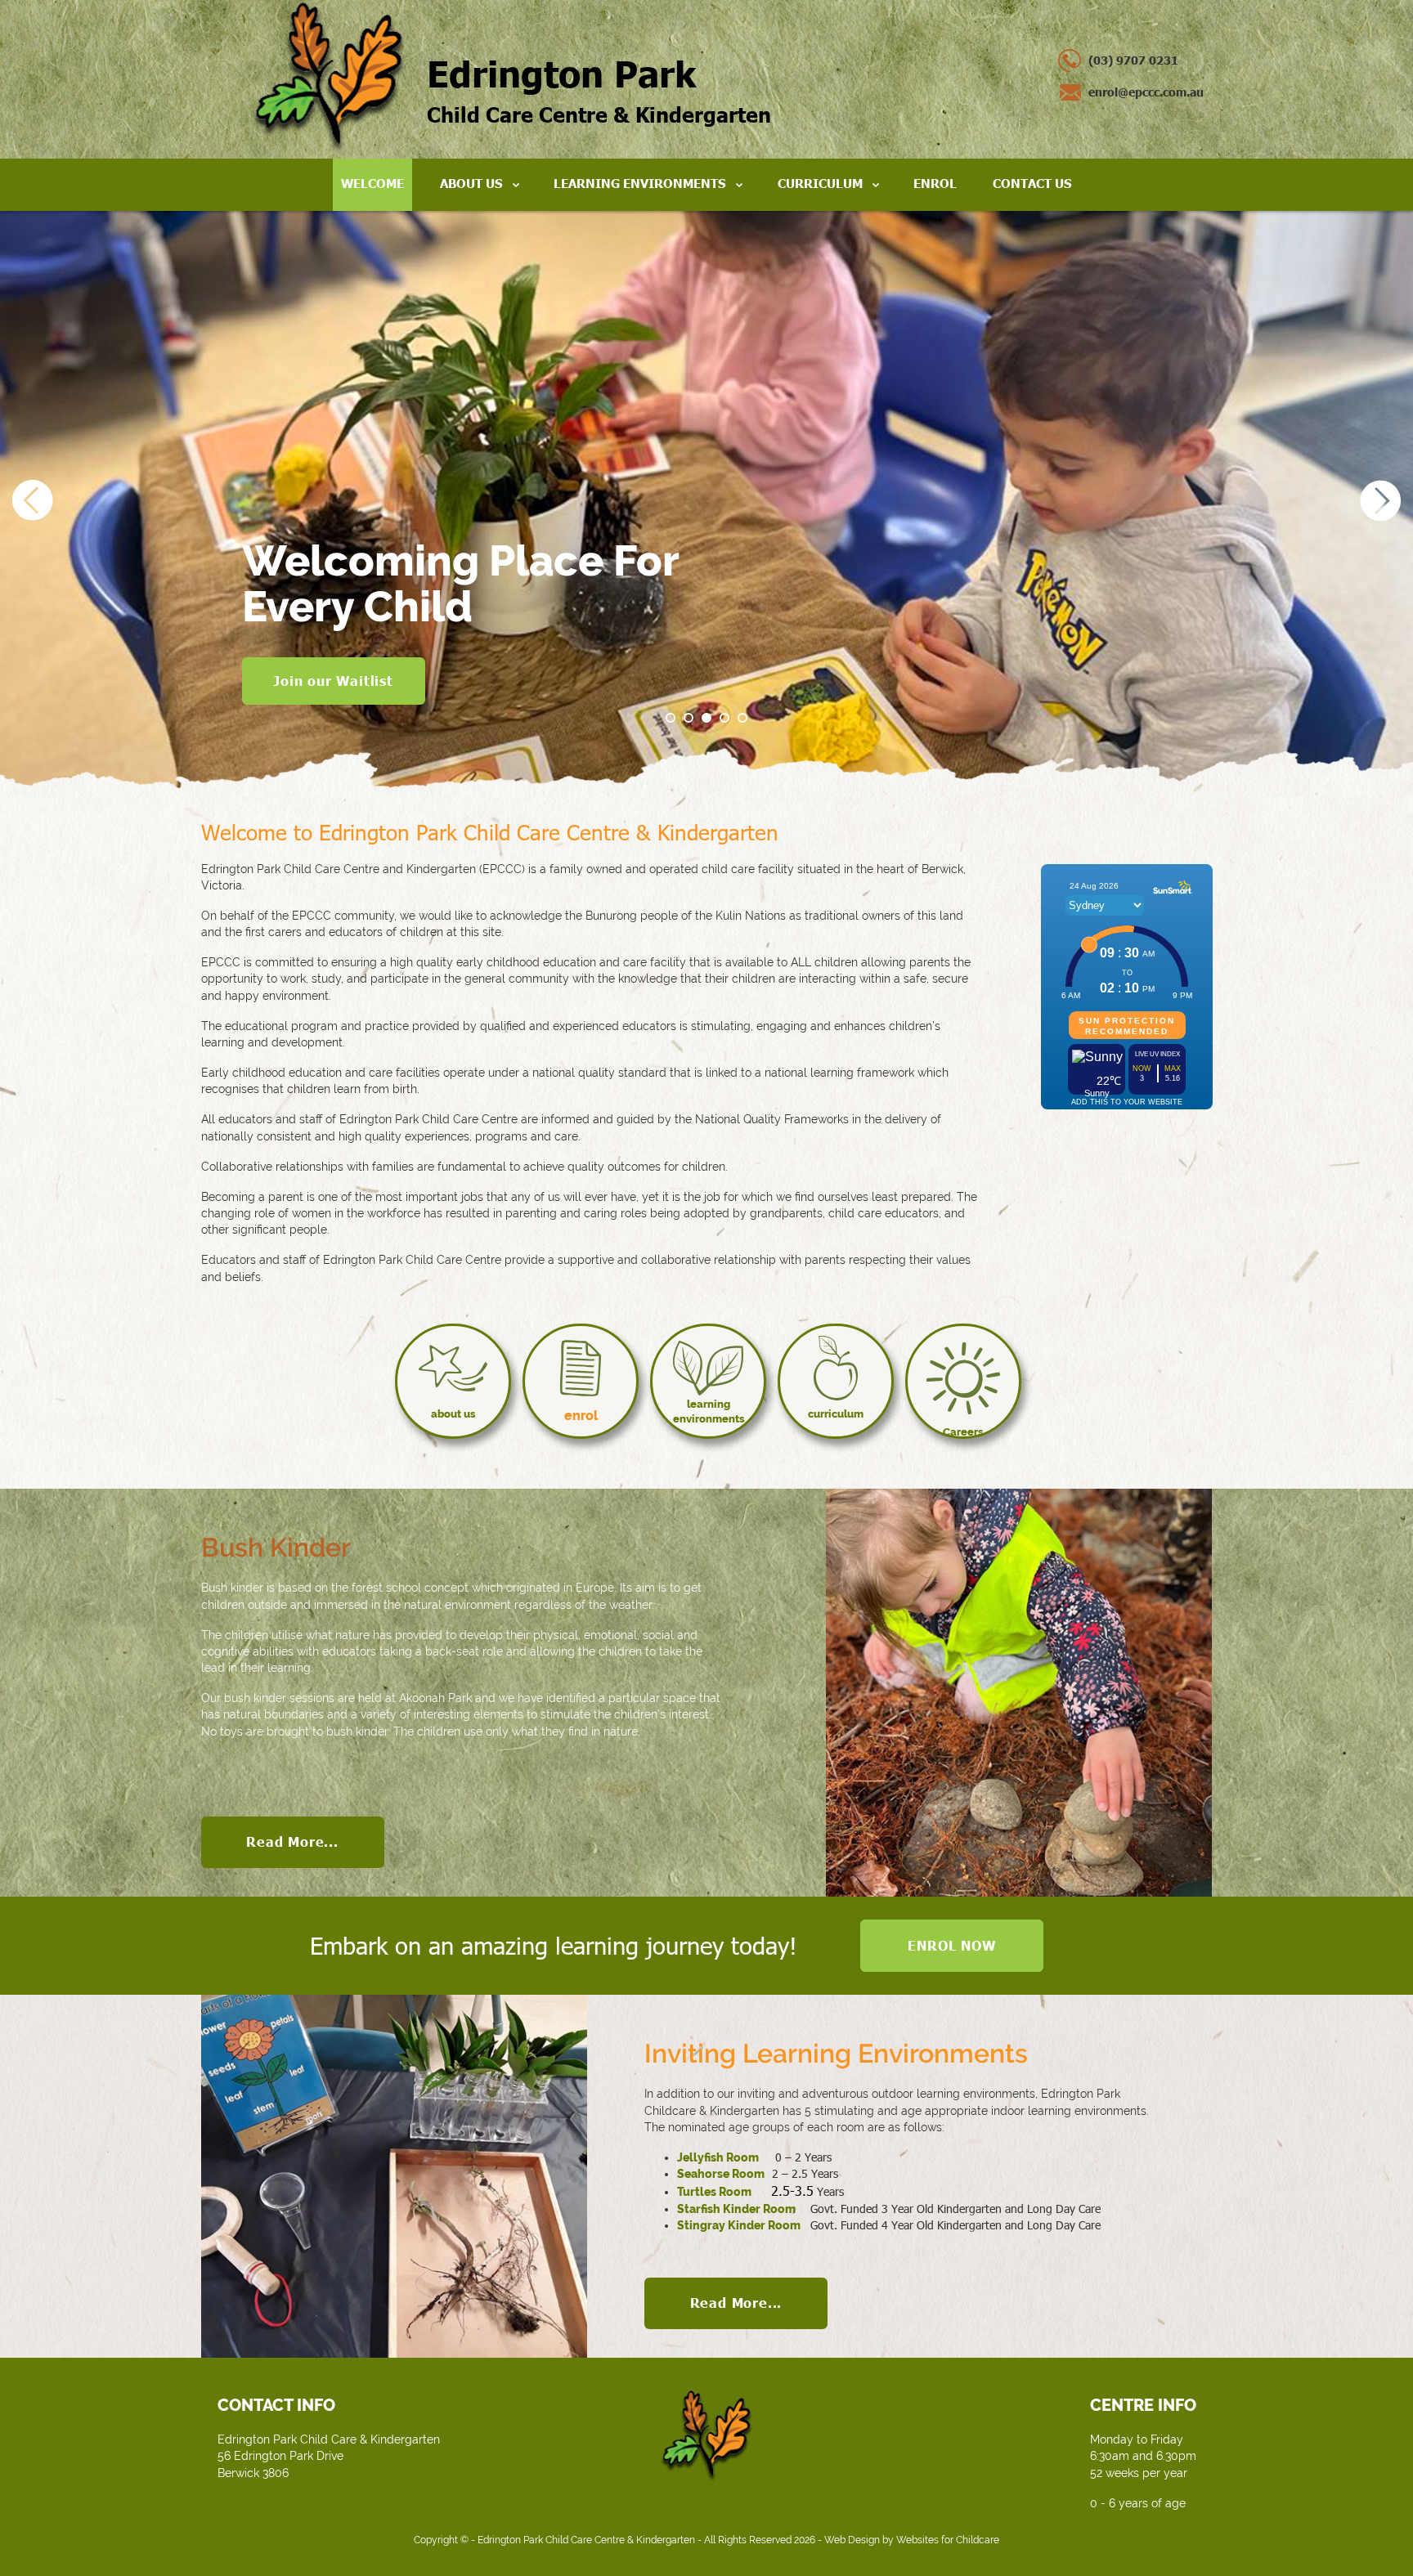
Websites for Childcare (948, 2540)
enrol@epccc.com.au (1146, 92)
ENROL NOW (951, 1945)
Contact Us (1032, 183)
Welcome (372, 183)
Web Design (852, 2540)
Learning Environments (640, 183)
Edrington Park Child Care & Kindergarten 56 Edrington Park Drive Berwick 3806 (329, 2456)
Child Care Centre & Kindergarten (599, 89)
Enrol (935, 183)
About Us (471, 183)
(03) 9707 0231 (1133, 60)
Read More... (292, 1841)
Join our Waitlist (333, 681)
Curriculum (820, 183)
